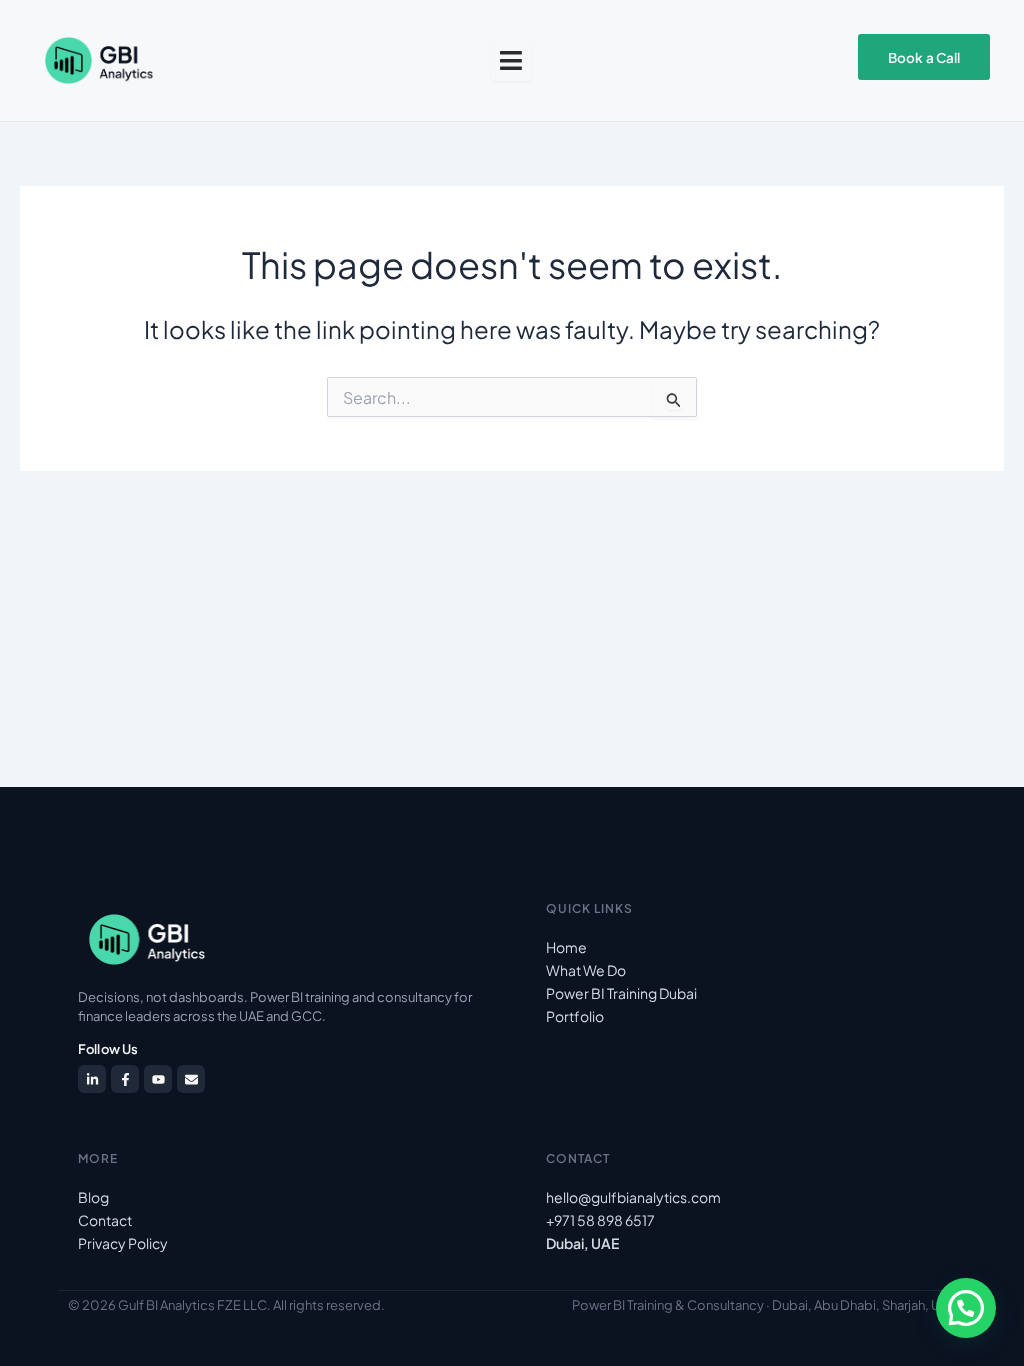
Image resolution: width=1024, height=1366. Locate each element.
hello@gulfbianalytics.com (633, 1197)
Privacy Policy (123, 1243)
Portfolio (575, 1016)
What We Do (586, 970)
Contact (105, 1220)
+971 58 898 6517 (600, 1220)
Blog (93, 1197)
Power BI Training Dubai (621, 993)
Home (566, 947)
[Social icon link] (92, 1079)
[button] (966, 1308)
